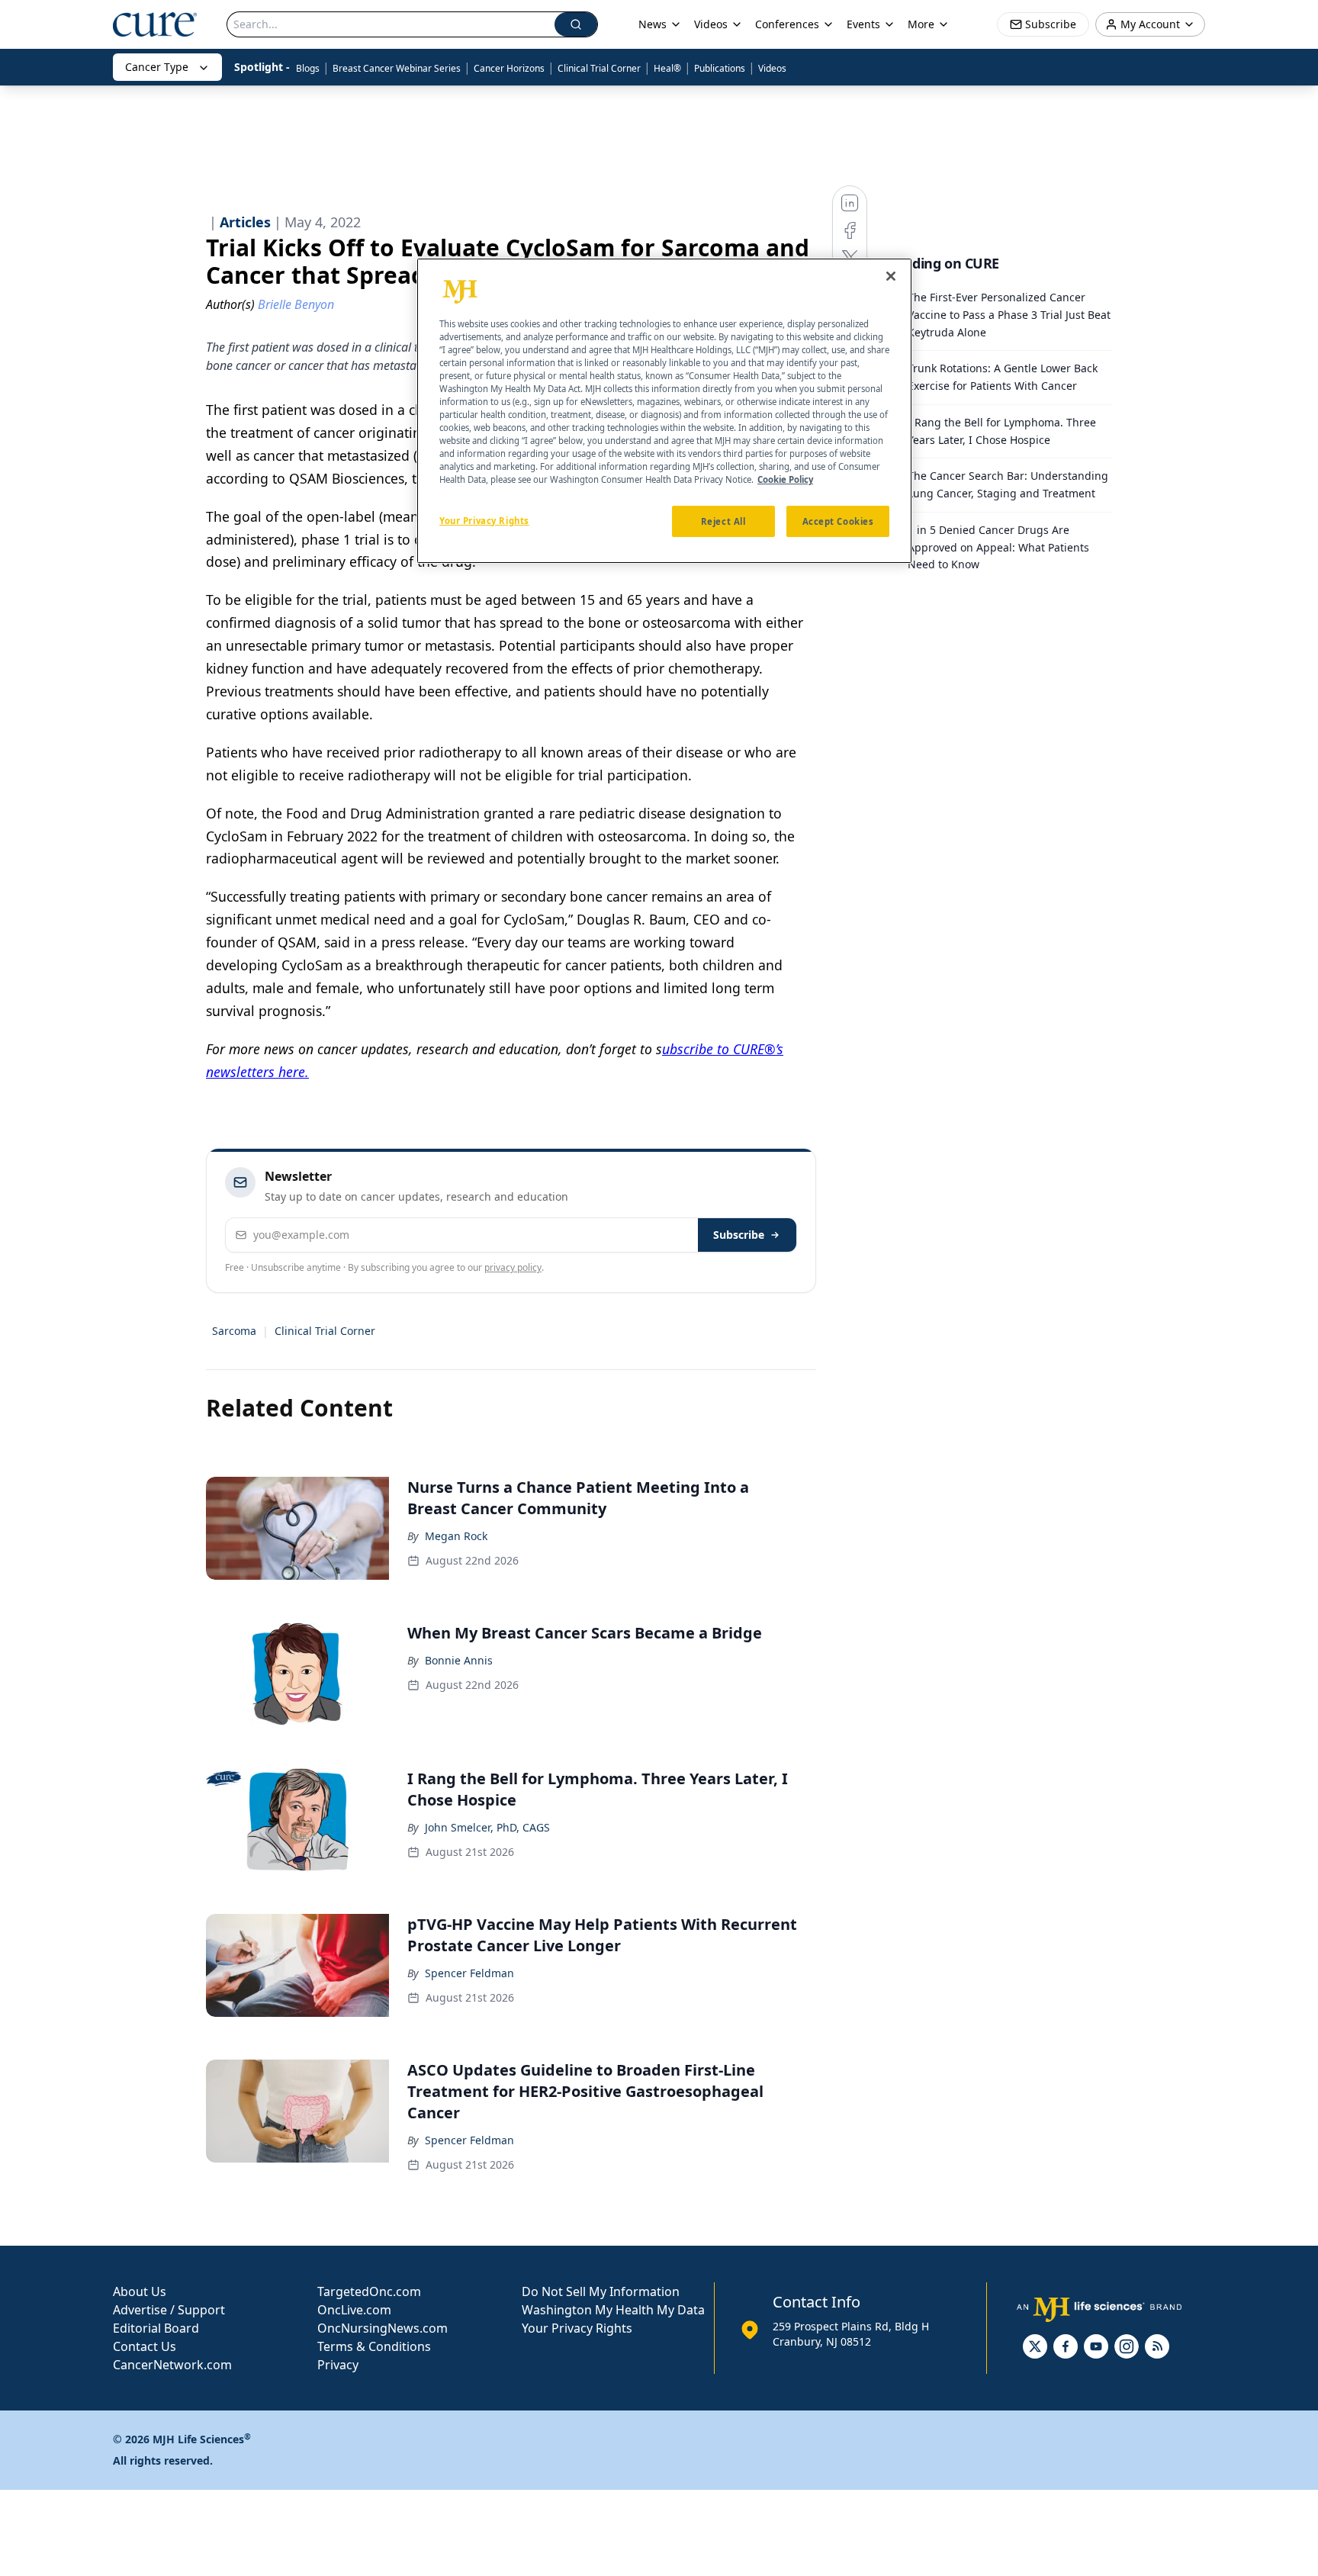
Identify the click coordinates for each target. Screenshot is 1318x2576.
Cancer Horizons (509, 68)
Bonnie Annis (459, 1660)
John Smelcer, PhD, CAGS (487, 1827)
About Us (140, 2291)
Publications (720, 68)
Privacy (338, 2365)
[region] (664, 411)
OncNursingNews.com (383, 2328)
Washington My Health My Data (613, 2310)
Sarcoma (234, 1331)
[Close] (891, 276)
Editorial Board (156, 2328)
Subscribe (739, 1235)
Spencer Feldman (469, 1973)
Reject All (723, 521)
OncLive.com (354, 2310)
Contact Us (145, 2346)
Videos (772, 68)
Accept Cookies (838, 521)
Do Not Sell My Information (601, 2291)
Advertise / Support (169, 2310)
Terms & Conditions (374, 2346)
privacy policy (513, 1267)
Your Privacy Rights (577, 2328)
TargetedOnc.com (369, 2291)
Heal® (667, 68)
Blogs (308, 68)
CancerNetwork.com (172, 2365)
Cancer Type (157, 67)
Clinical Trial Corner (599, 68)
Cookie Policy (785, 479)
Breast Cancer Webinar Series (397, 68)
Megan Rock (456, 1536)
